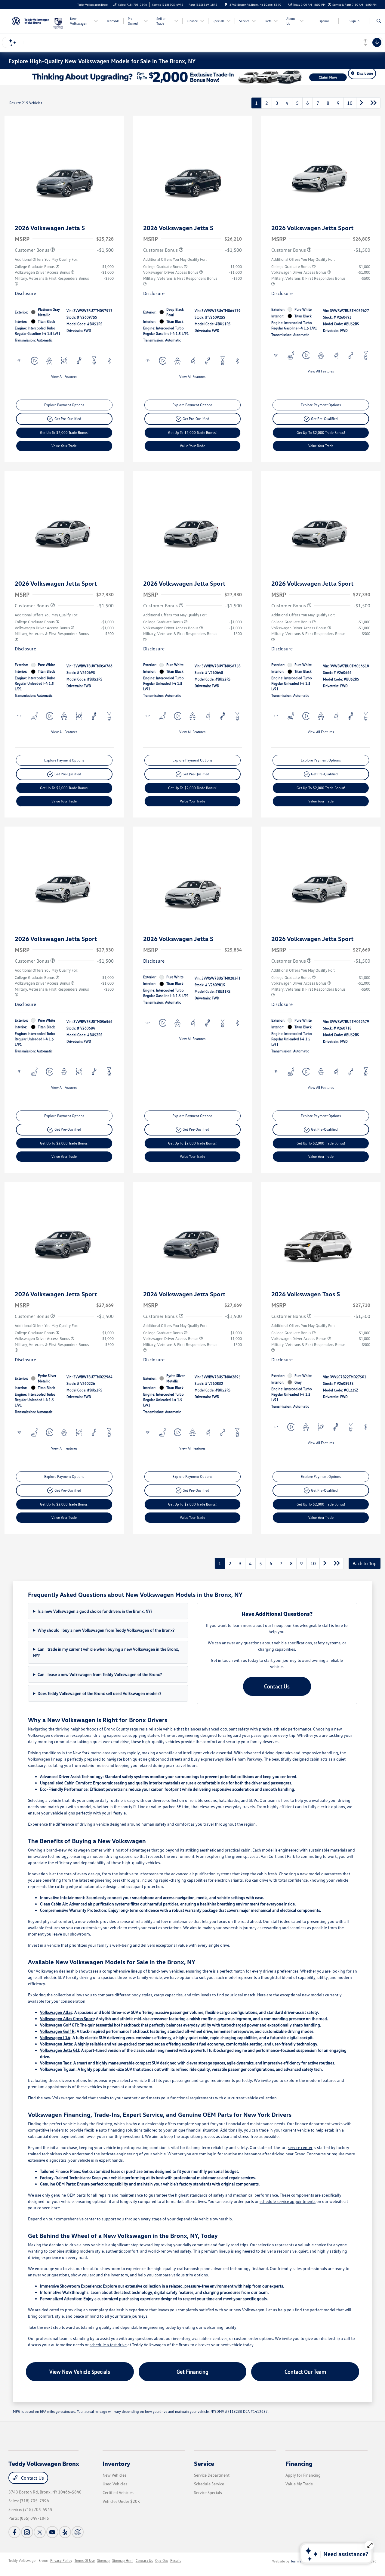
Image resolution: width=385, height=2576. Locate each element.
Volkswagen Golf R (57, 2031)
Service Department (212, 2475)
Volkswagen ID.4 (55, 2037)
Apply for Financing (303, 2475)
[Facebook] (14, 2532)
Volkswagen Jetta (56, 2044)
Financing (299, 2463)
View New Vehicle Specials (80, 2372)
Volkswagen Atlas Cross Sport (67, 2018)
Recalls (176, 2560)
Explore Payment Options (64, 405)
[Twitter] (40, 2532)
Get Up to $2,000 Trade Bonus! (64, 433)
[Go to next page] (362, 103)
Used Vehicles (115, 2484)
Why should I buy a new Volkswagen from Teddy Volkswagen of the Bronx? (106, 1630)
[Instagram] (27, 2532)
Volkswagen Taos (56, 2063)
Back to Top (365, 1563)
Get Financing (192, 2372)
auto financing (112, 2130)
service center (300, 2147)
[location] (226, 5)
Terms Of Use (85, 2560)
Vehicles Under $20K (121, 2501)
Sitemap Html (123, 2560)
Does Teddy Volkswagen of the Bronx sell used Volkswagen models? (99, 1693)
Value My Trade (299, 2484)
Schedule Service (209, 2484)
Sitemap (103, 2560)
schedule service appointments (288, 2201)
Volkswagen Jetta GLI (60, 2050)
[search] (379, 21)
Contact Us (277, 1686)
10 (350, 103)
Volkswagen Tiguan (58, 2069)
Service (204, 2463)
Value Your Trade (64, 446)
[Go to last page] (374, 103)
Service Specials (208, 2492)
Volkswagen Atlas (56, 2012)
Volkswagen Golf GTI (59, 2025)
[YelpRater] (65, 2532)
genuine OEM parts (68, 2195)
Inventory (116, 2463)
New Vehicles (114, 2475)
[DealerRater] (78, 2532)
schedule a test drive (108, 2345)
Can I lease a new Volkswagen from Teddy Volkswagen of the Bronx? (100, 1674)
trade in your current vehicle (284, 2130)
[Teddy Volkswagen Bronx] (31, 20)
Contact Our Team (305, 2372)
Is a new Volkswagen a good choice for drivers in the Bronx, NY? (95, 1611)
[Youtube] (52, 2532)
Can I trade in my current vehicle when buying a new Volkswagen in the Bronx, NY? (106, 1652)
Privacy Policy (61, 2560)
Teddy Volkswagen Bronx (28, 2560)
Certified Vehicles (118, 2492)
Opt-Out (162, 2560)
